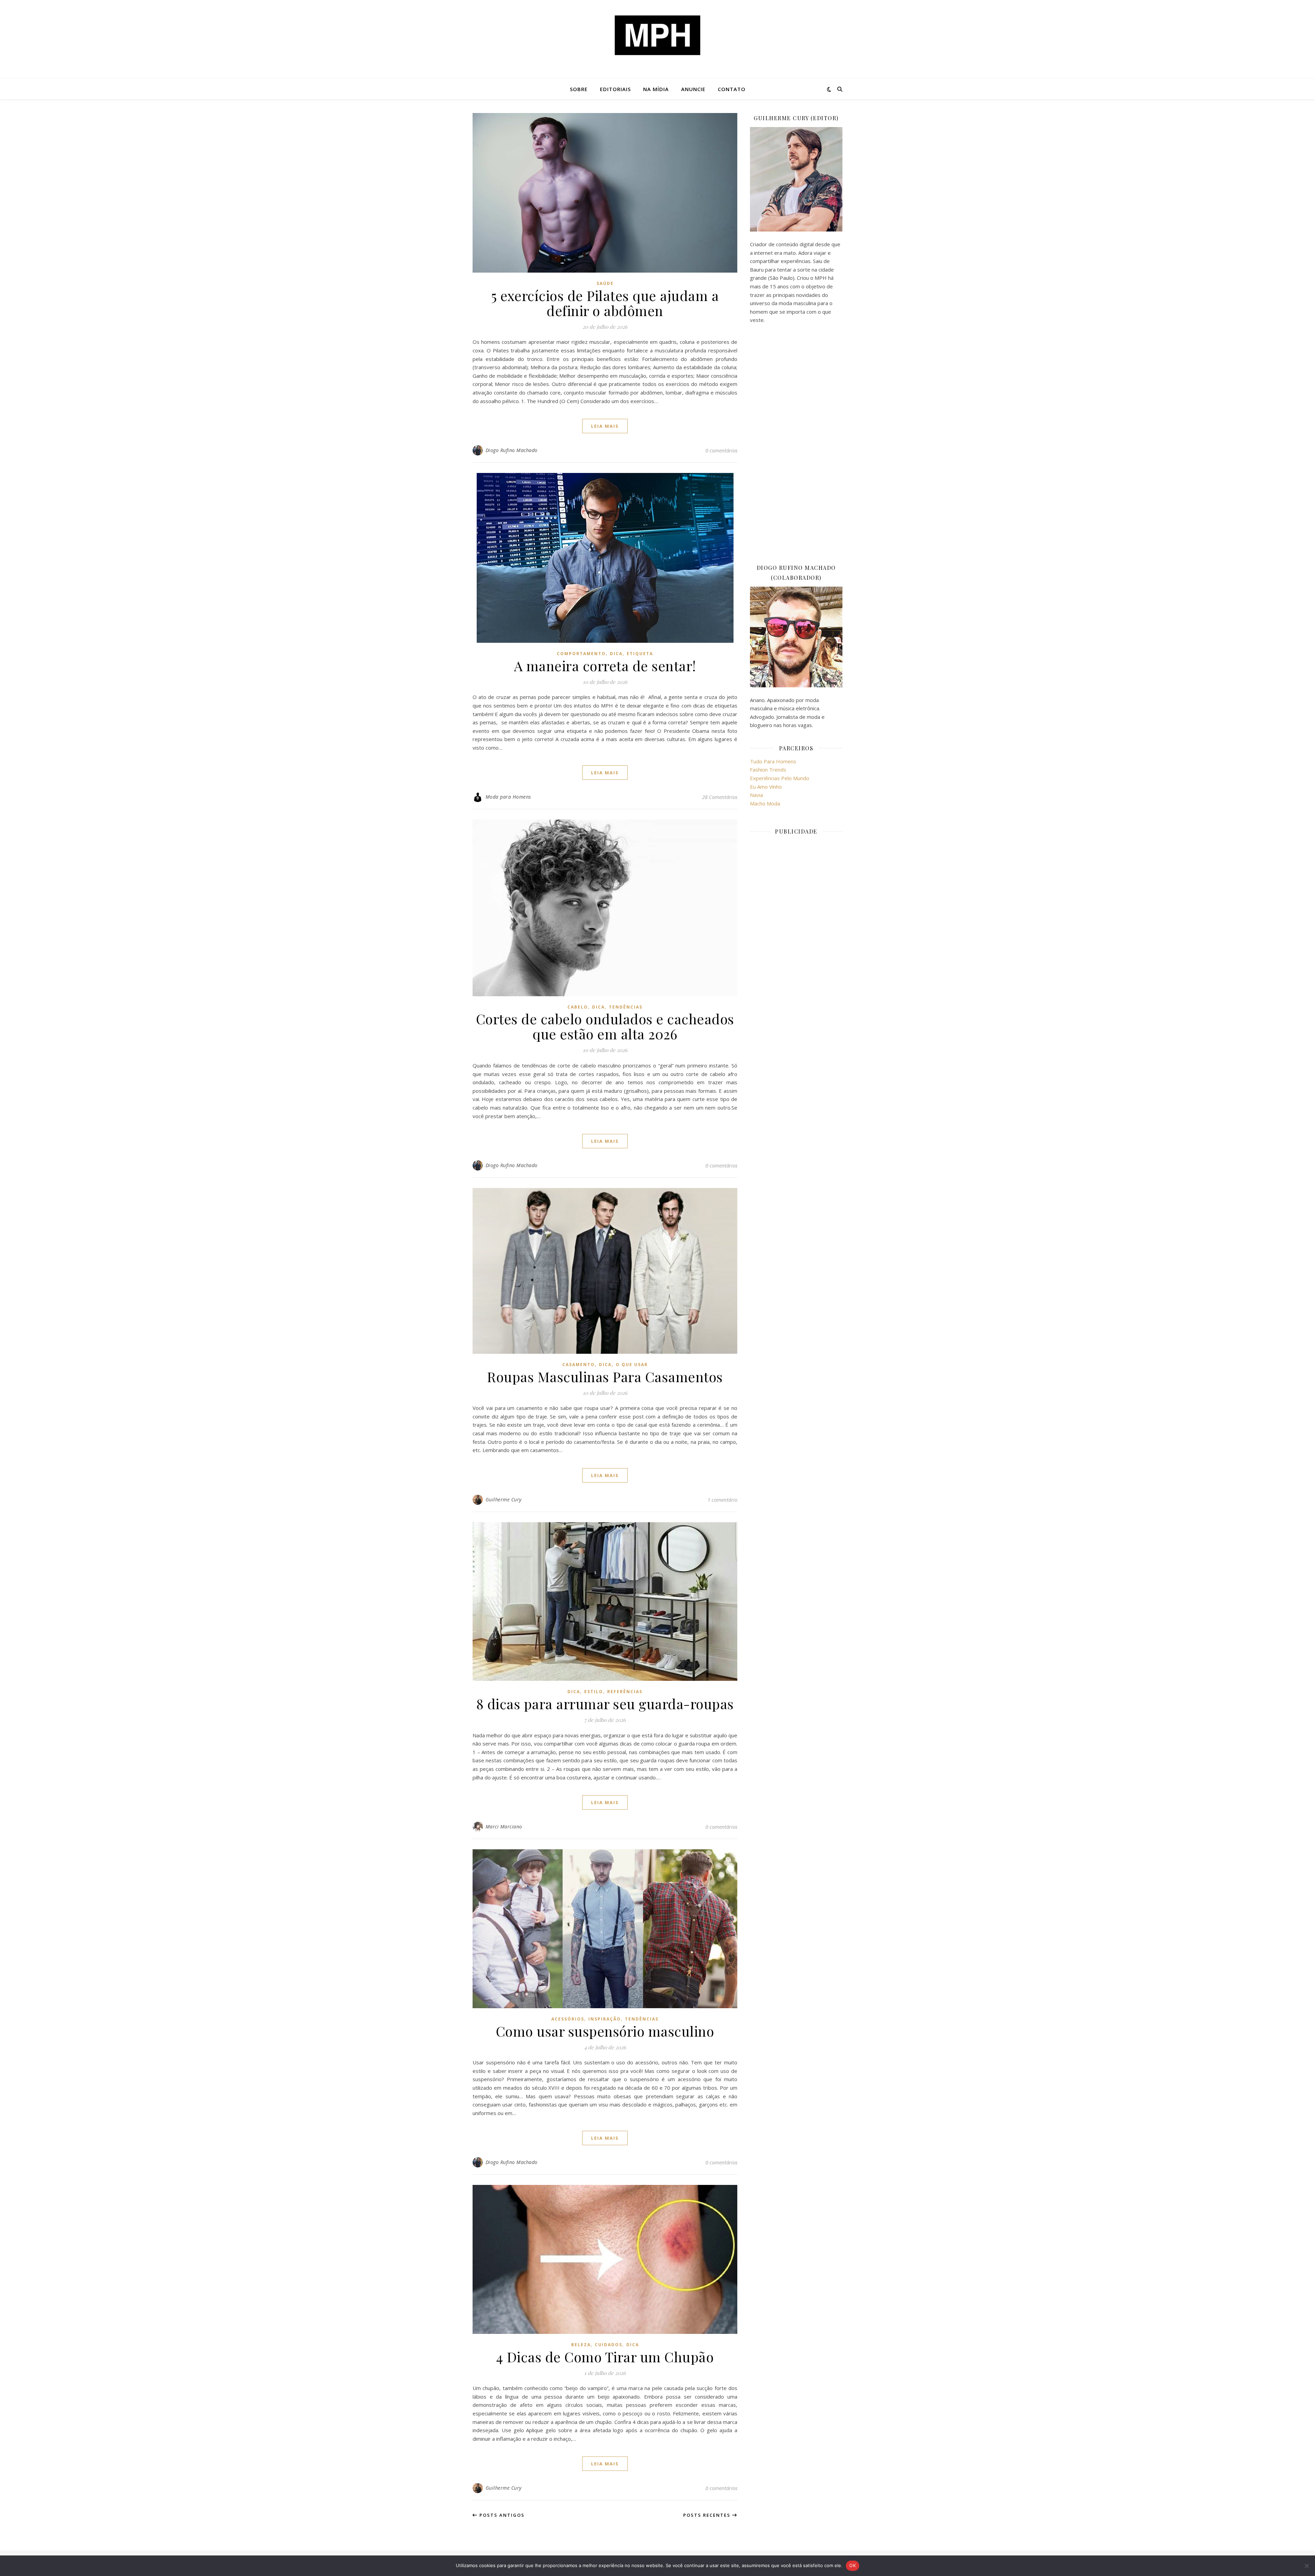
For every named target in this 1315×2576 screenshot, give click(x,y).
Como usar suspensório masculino (605, 2031)
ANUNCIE (693, 89)
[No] (1306, 2566)
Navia (756, 795)
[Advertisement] (796, 443)
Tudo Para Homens (773, 761)
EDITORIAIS (615, 89)
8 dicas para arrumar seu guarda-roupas (605, 1704)
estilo (594, 1692)
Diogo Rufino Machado (512, 450)
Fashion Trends (768, 770)
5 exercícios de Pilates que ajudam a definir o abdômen (605, 303)
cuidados (609, 2345)
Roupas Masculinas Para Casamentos (605, 1377)
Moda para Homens (508, 797)
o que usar (632, 1365)
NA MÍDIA (656, 89)
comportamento (581, 654)
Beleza (581, 2345)
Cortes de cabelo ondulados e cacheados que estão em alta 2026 (605, 1026)
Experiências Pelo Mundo (780, 778)
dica (616, 654)
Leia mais (605, 426)
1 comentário (722, 1500)
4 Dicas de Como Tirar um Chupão (605, 2357)
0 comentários (721, 450)
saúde (605, 283)
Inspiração (605, 2019)
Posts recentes (708, 2515)
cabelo (578, 1007)
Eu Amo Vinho (766, 787)
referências (625, 1692)
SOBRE (579, 89)
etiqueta (640, 654)
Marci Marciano (504, 1827)
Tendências (626, 1007)
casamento (579, 1365)
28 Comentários (720, 797)
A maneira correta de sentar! (605, 666)
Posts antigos (501, 2515)
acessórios (568, 2019)
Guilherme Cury (504, 1499)
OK (853, 2565)
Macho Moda (765, 803)
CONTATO (732, 89)
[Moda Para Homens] (657, 35)
